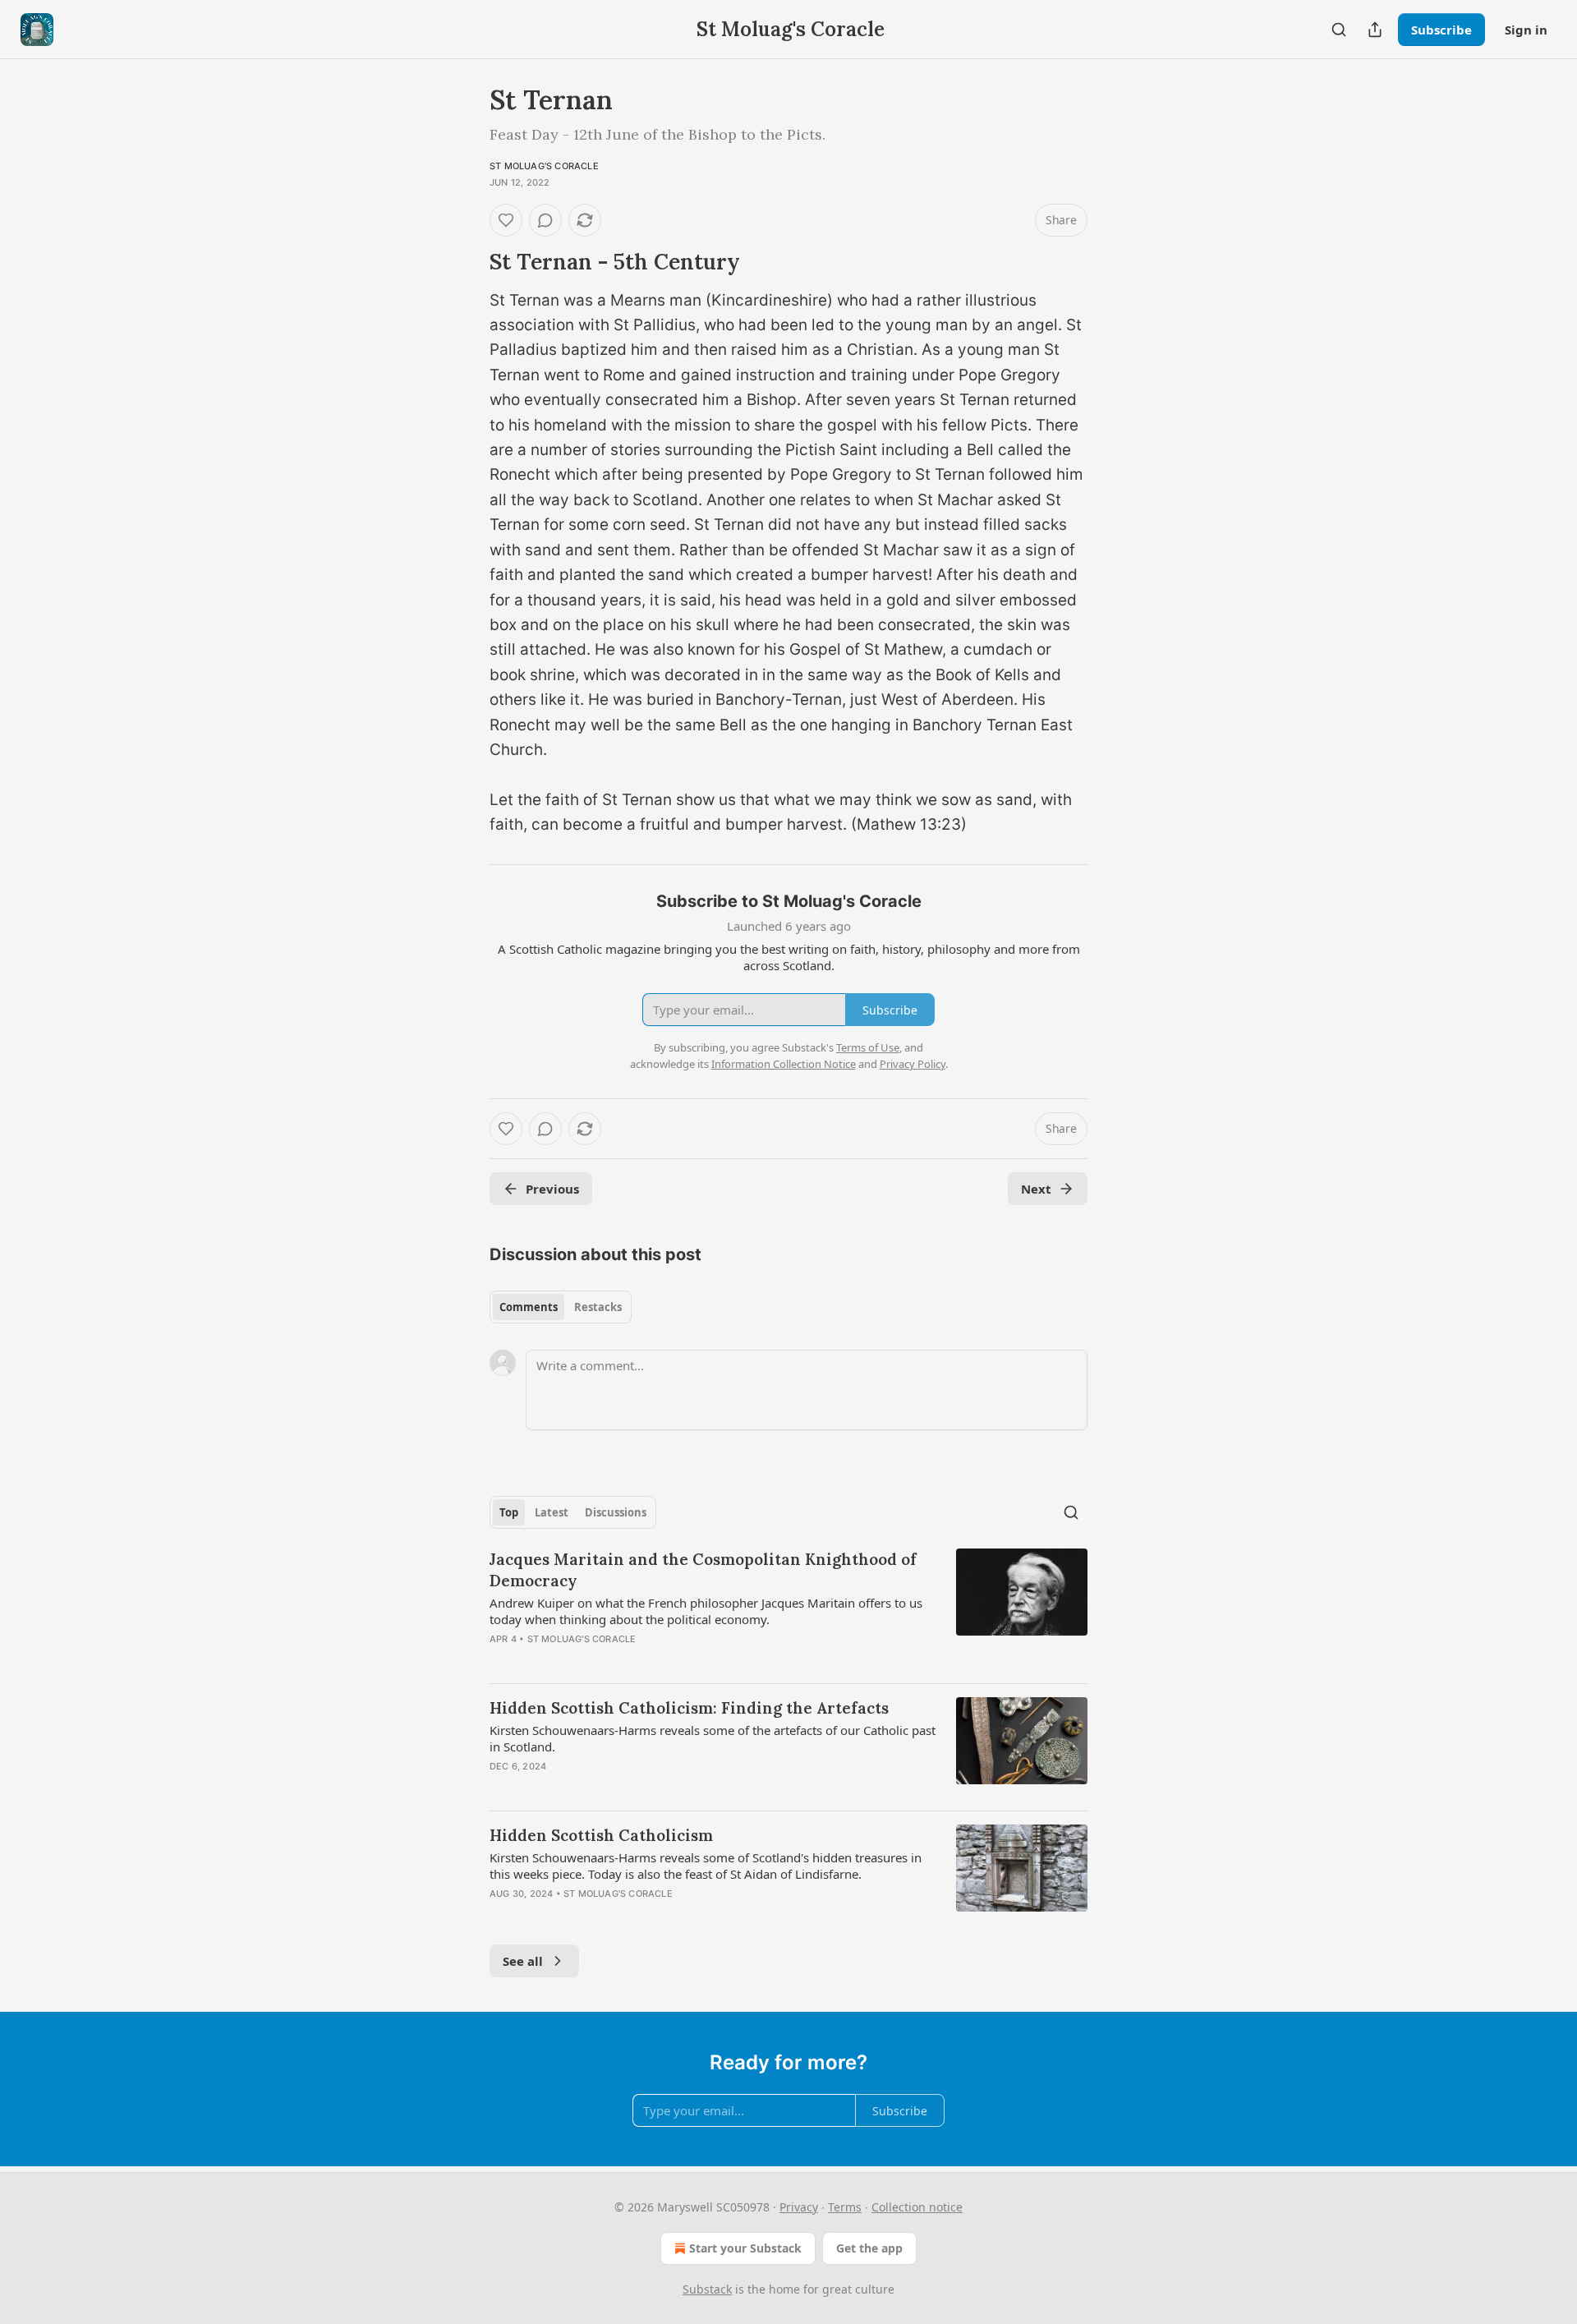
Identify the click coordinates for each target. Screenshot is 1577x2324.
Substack (707, 2289)
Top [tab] (509, 1512)
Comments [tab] (529, 1307)
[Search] (1339, 30)
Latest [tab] (552, 1512)
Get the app (869, 2248)
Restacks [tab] (598, 1307)
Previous (552, 1189)
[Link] (467, 262)
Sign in (1526, 30)
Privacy (799, 2207)
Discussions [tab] (616, 1512)
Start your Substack (745, 2248)
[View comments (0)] (545, 220)
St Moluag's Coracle (544, 166)
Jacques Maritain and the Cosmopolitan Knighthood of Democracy (703, 1570)
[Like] (506, 220)
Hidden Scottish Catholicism (601, 1835)
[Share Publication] (1375, 30)
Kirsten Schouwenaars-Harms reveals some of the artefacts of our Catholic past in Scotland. (713, 1738)
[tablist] (561, 1307)
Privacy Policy (913, 1064)
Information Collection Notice (784, 1064)
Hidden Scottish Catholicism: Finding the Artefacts (689, 1708)
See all (523, 1961)
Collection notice (917, 2207)
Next (1036, 1189)
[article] (788, 1609)
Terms (845, 2207)
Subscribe (1441, 30)
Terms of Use (868, 1047)
